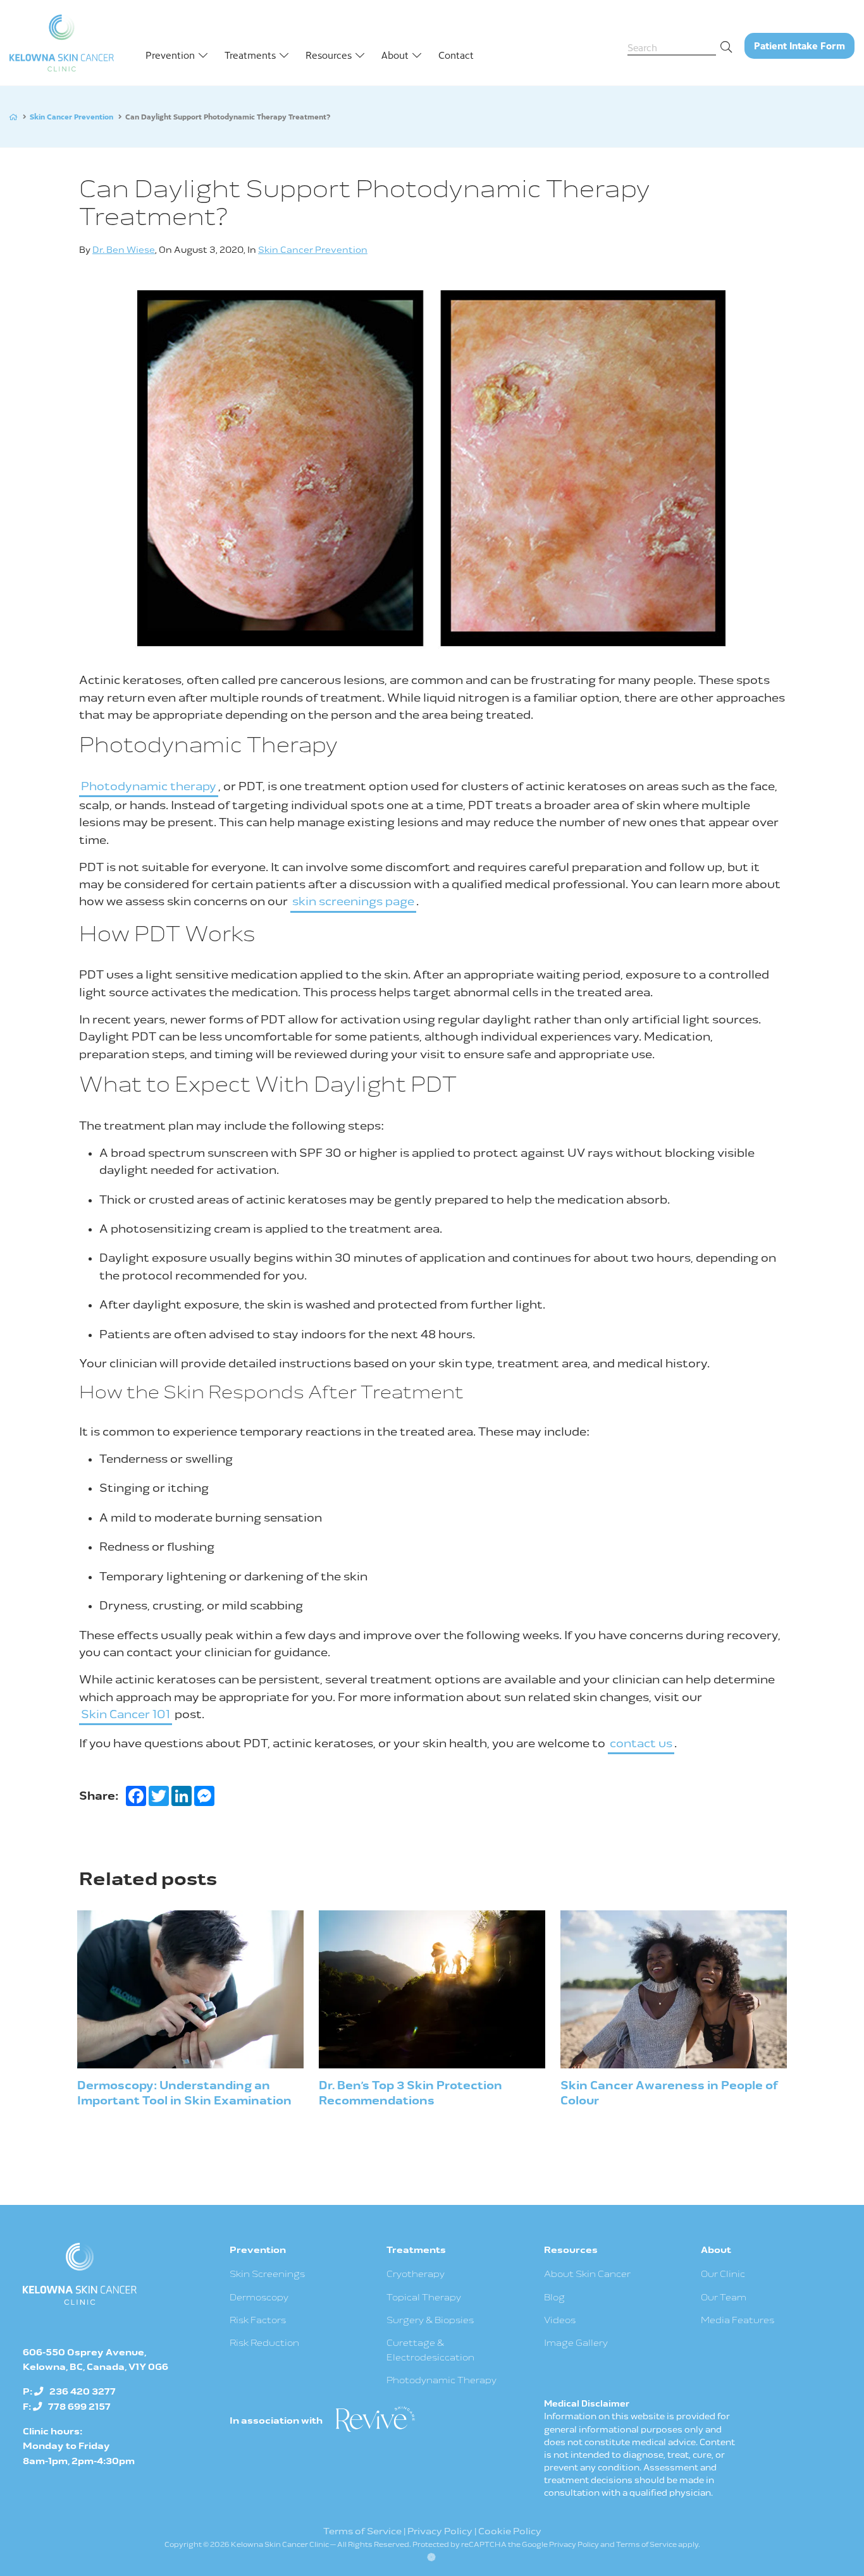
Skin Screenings (267, 2274)
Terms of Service (362, 2531)
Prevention (170, 55)
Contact (456, 55)
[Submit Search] (729, 46)
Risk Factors (258, 2320)
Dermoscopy (259, 2298)
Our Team (724, 2298)
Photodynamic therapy (149, 787)
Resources (329, 55)
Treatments (250, 55)
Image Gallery (576, 2343)
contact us (641, 1744)
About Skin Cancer (587, 2274)
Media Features (737, 2320)
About (395, 55)
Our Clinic (723, 2274)
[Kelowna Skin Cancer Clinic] (62, 43)
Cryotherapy (416, 2274)
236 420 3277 (83, 2392)
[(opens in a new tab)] (374, 2418)
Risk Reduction (264, 2343)
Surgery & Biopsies (430, 2320)
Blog (554, 2298)
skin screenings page (353, 902)
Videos (560, 2320)
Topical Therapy (424, 2298)
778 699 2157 (79, 2407)
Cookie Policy (510, 2531)
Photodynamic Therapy (441, 2380)
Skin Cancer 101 (126, 1715)
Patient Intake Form (804, 48)
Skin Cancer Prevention (71, 116)
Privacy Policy (440, 2531)
